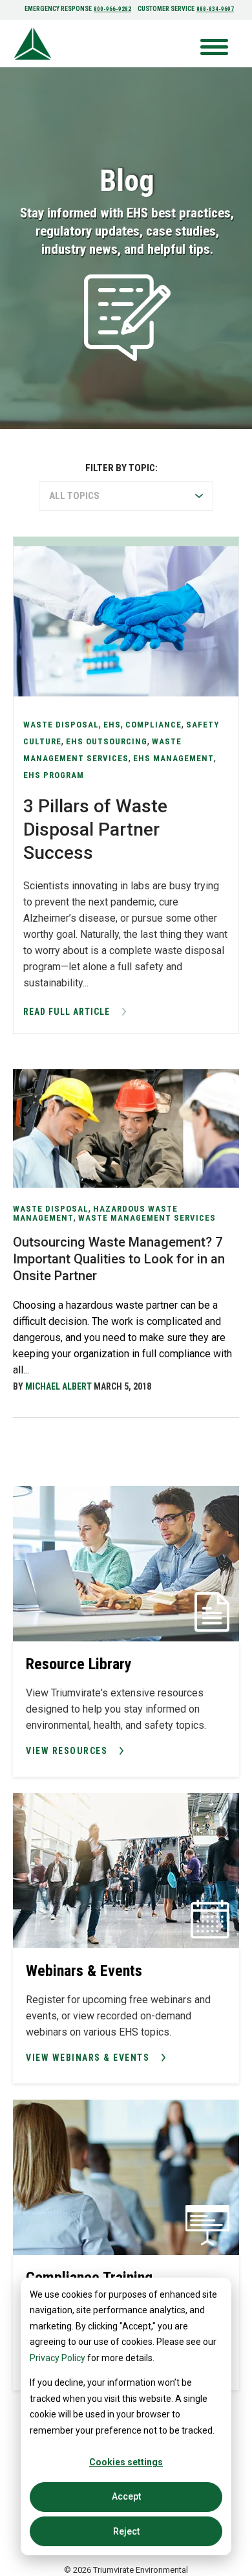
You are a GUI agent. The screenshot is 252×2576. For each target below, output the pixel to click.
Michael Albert (58, 1386)
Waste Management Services (147, 1218)
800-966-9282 (112, 9)
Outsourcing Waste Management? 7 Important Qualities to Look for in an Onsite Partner (119, 1259)
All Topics (74, 496)
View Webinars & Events (88, 2058)
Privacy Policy (58, 2358)
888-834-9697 (215, 9)
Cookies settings (126, 2462)
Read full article (67, 1012)
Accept (126, 2496)
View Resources (67, 1751)
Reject (126, 2531)
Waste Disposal (51, 1209)
